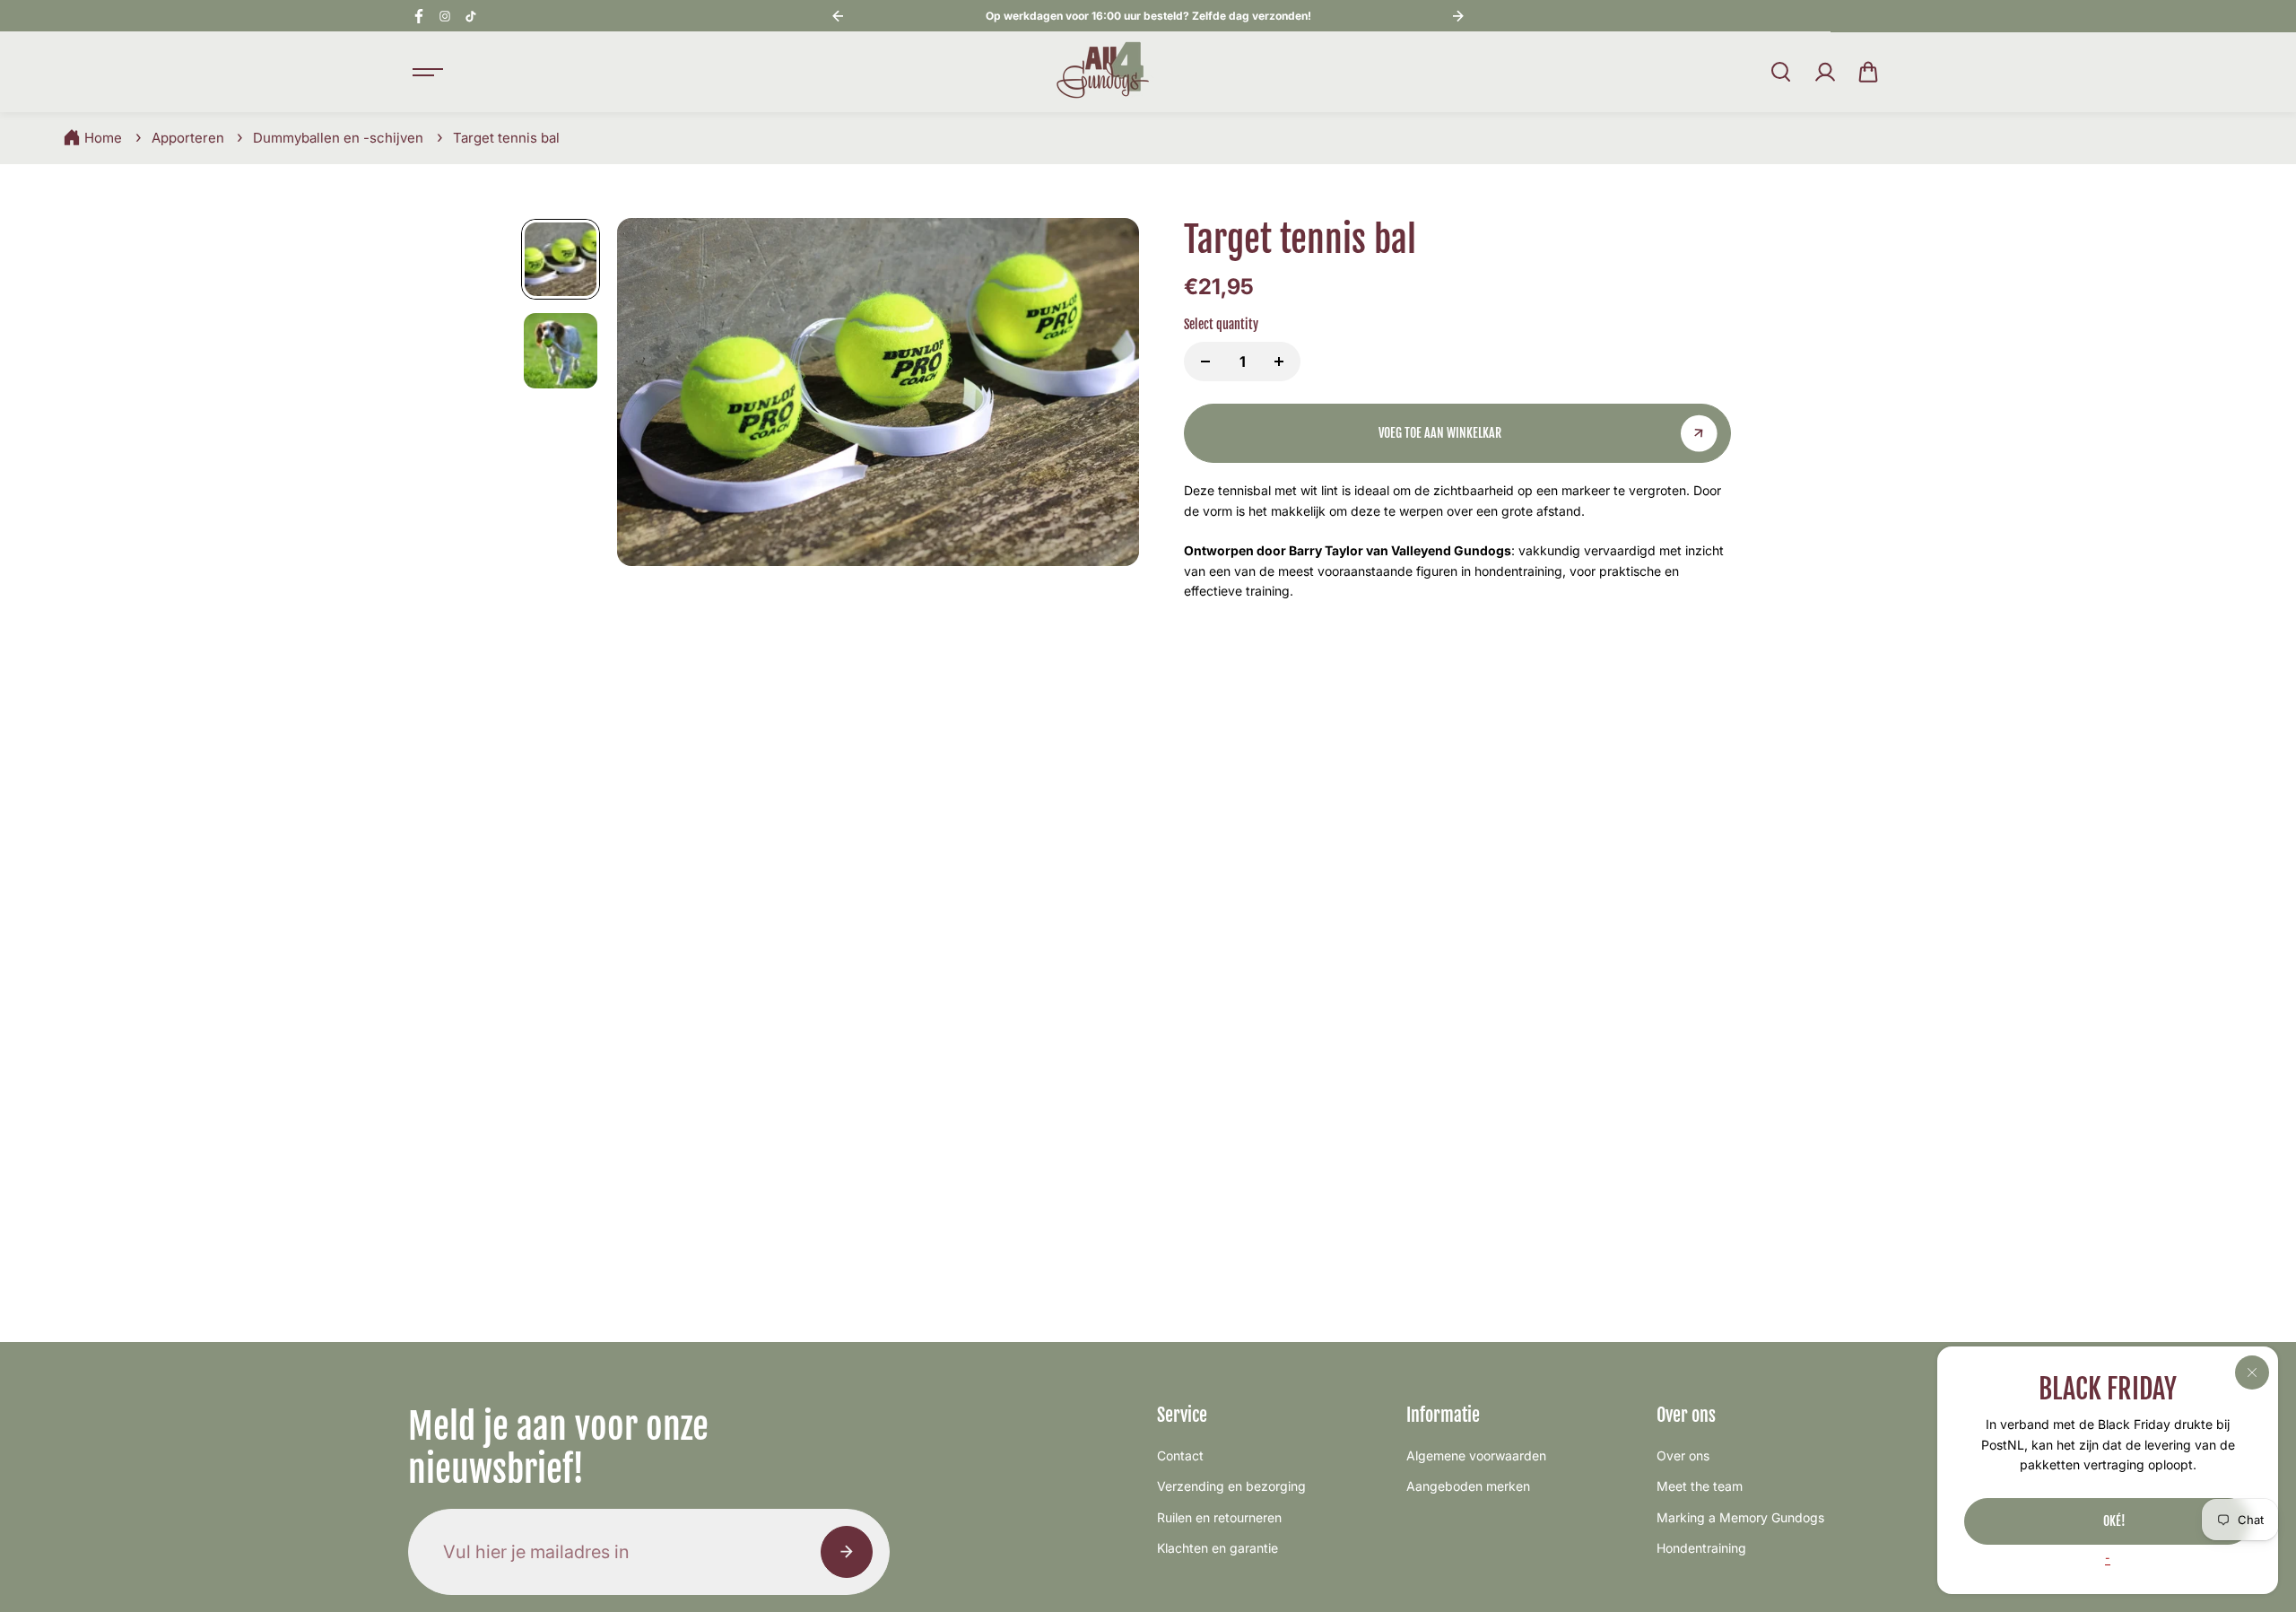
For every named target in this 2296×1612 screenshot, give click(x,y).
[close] (2252, 1372)
